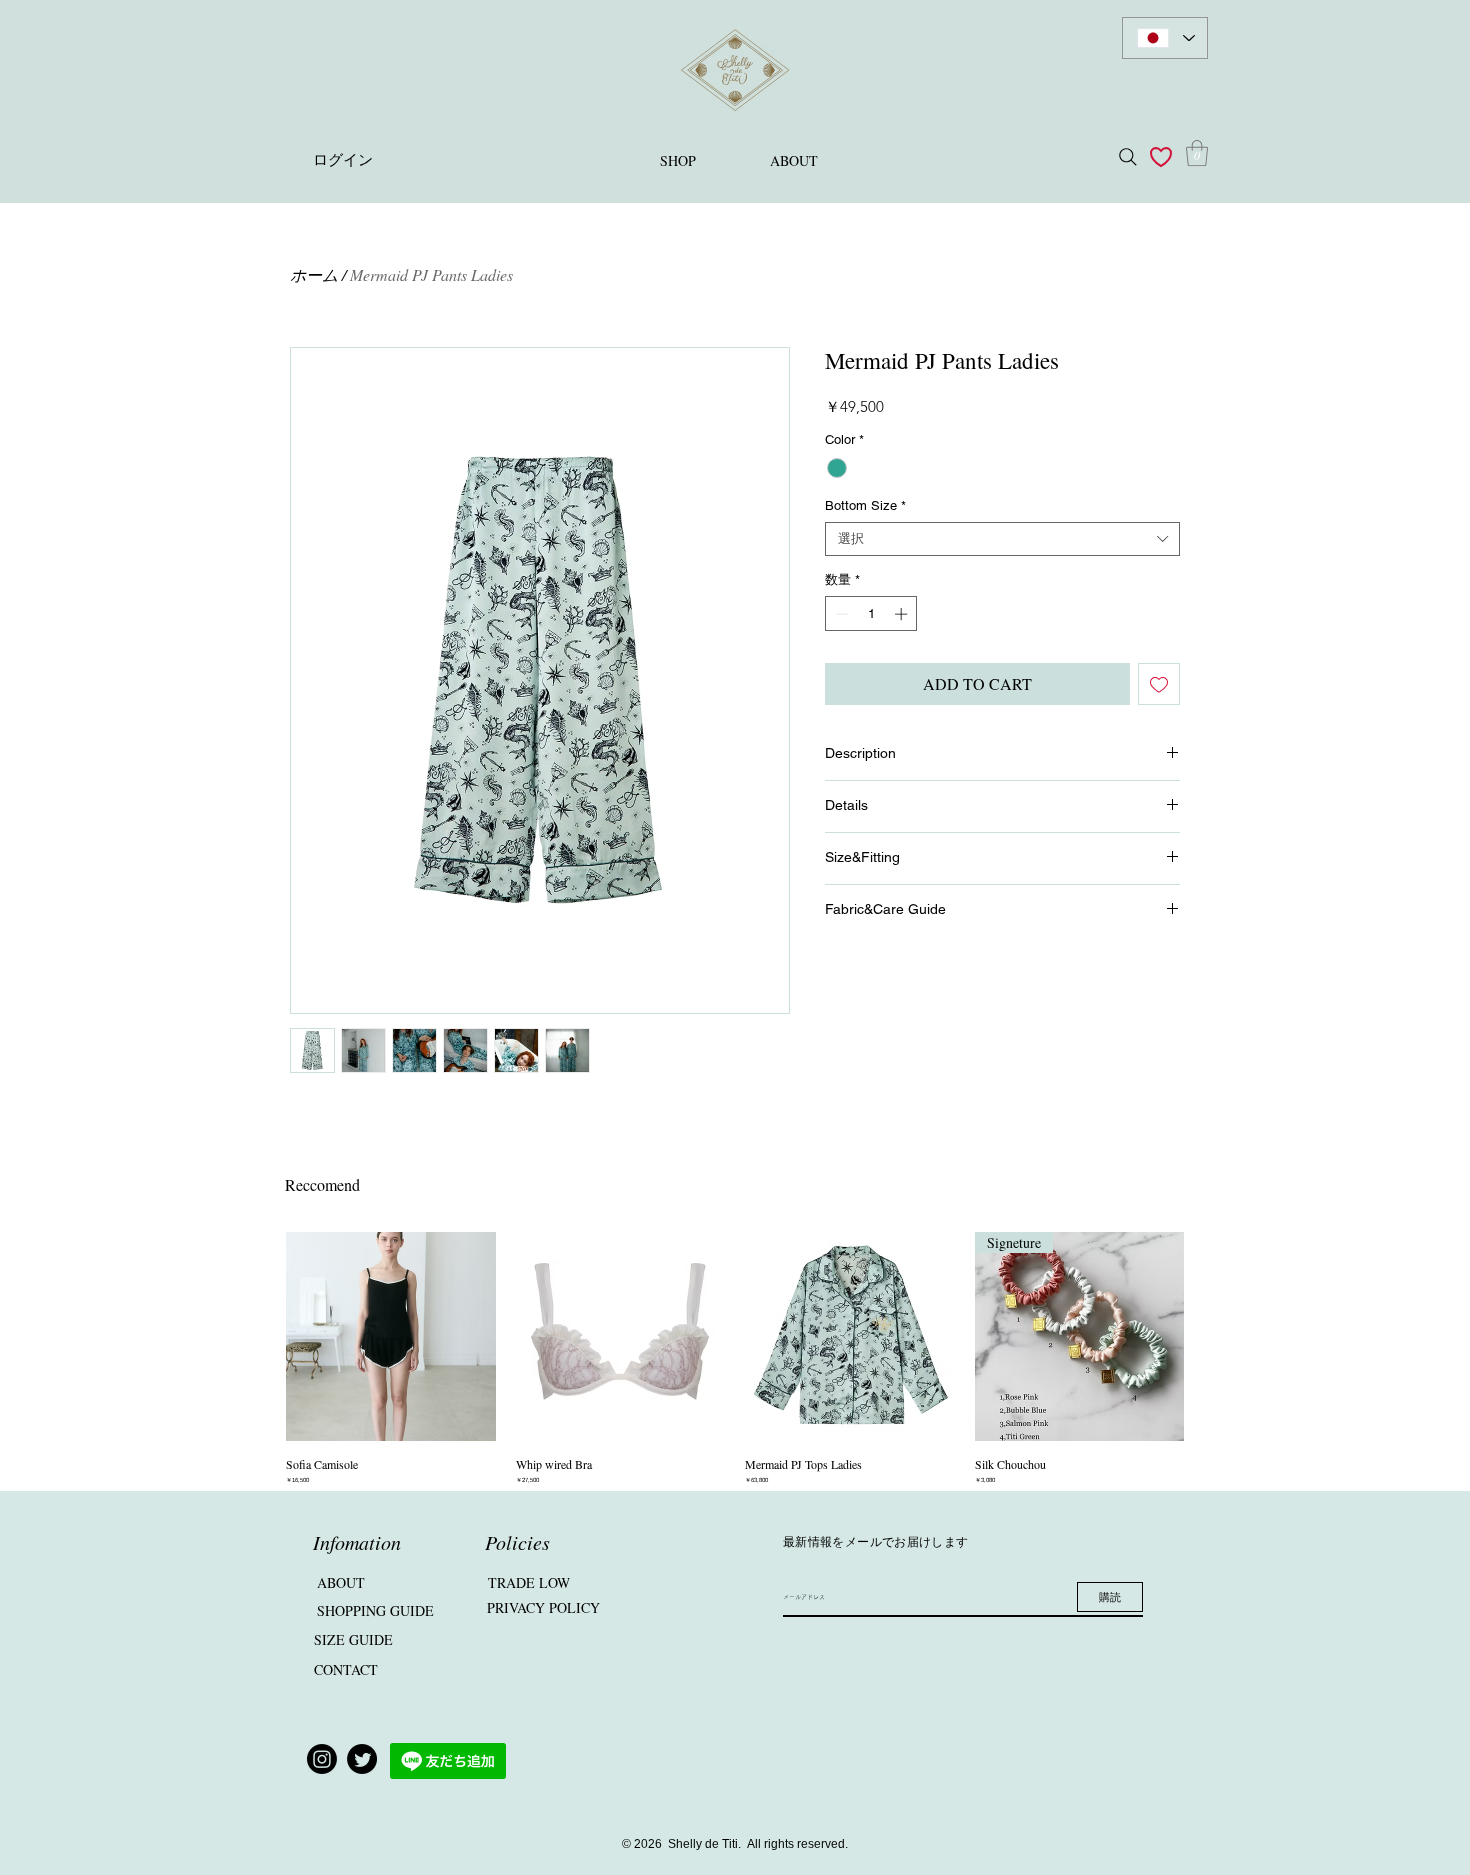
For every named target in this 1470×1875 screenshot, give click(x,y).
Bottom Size (865, 505)
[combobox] (1002, 539)
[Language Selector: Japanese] (1165, 38)
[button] (1197, 153)
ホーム (314, 274)
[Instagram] (322, 1759)
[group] (735, 1359)
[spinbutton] (871, 614)
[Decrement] (840, 614)
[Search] (1128, 157)
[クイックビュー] (391, 1337)
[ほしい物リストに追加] (1159, 684)
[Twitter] (362, 1759)
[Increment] (903, 614)
